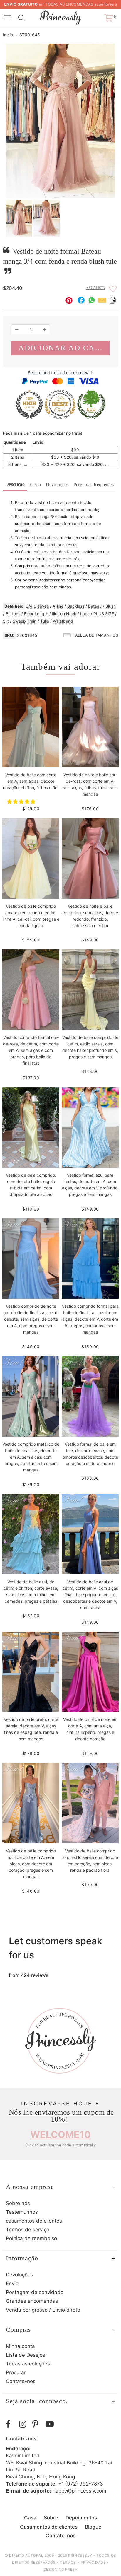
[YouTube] (51, 2424)
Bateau (95, 606)
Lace (85, 614)
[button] (22, 801)
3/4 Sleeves (37, 606)
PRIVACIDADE (93, 2562)
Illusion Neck (64, 614)
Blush (111, 606)
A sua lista (95, 288)
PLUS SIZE (104, 614)
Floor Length (36, 614)
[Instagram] (24, 2424)
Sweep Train (25, 621)
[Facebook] (11, 2424)
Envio (35, 484)
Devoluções (57, 484)
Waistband (63, 621)
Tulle (45, 621)
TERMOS (68, 2562)
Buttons (13, 614)
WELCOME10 (60, 2135)
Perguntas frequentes (94, 484)
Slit (6, 621)
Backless (76, 606)
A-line (58, 606)
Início (8, 35)
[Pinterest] (37, 2424)
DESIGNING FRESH (61, 2569)
